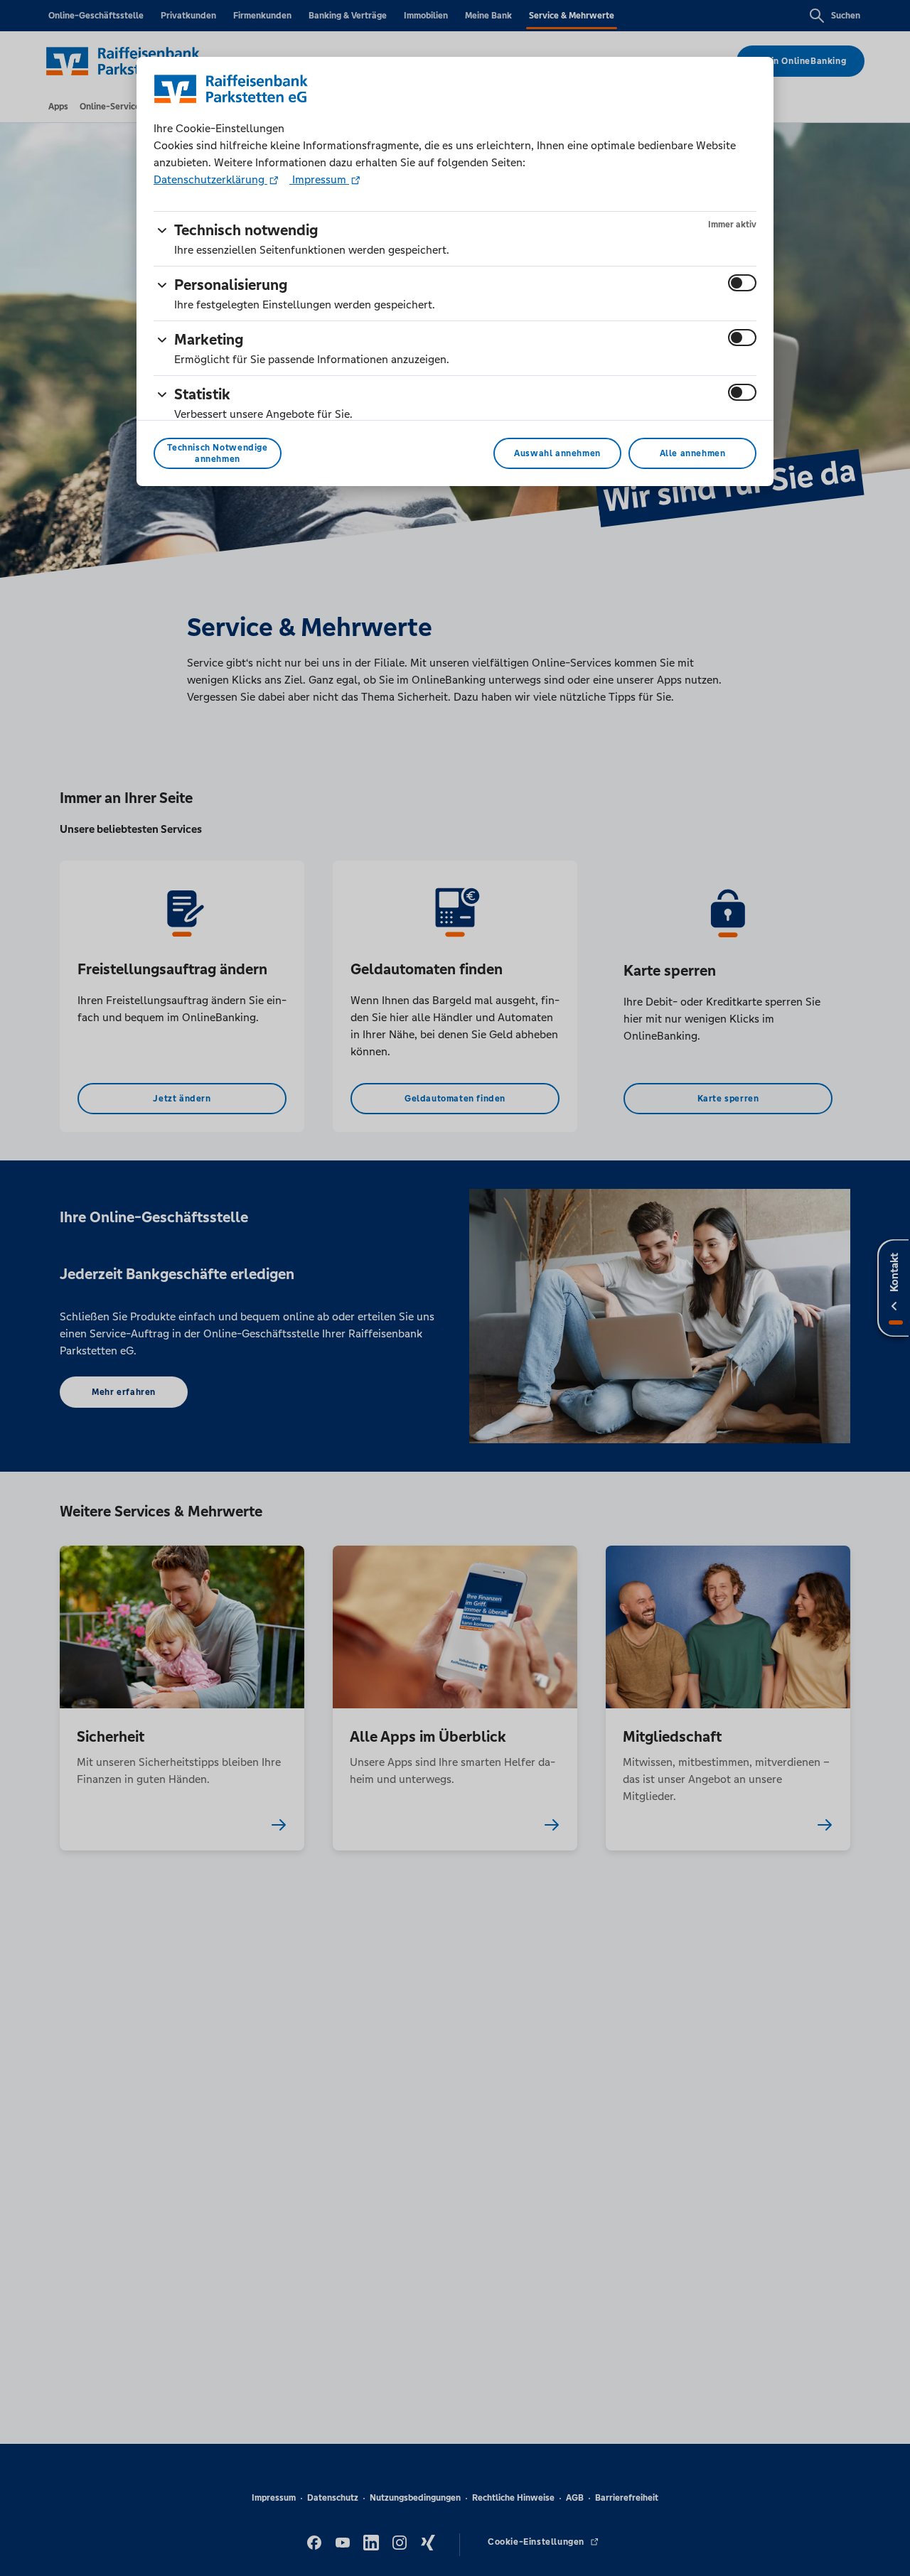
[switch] (742, 283)
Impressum (319, 179)
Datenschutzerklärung (210, 179)
